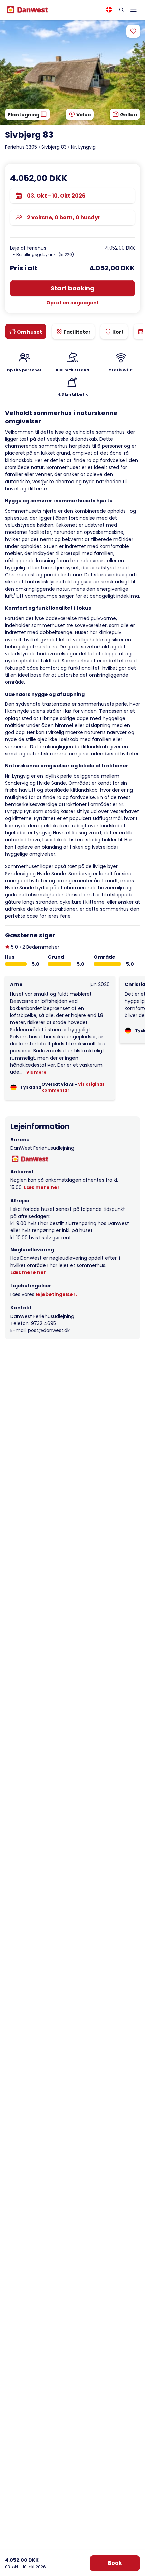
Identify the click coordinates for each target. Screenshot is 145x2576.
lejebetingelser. (56, 1294)
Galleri (128, 115)
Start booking (72, 288)
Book (115, 2563)
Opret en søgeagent (73, 303)
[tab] (26, 331)
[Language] (109, 10)
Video (83, 115)
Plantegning (24, 115)
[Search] (121, 10)
